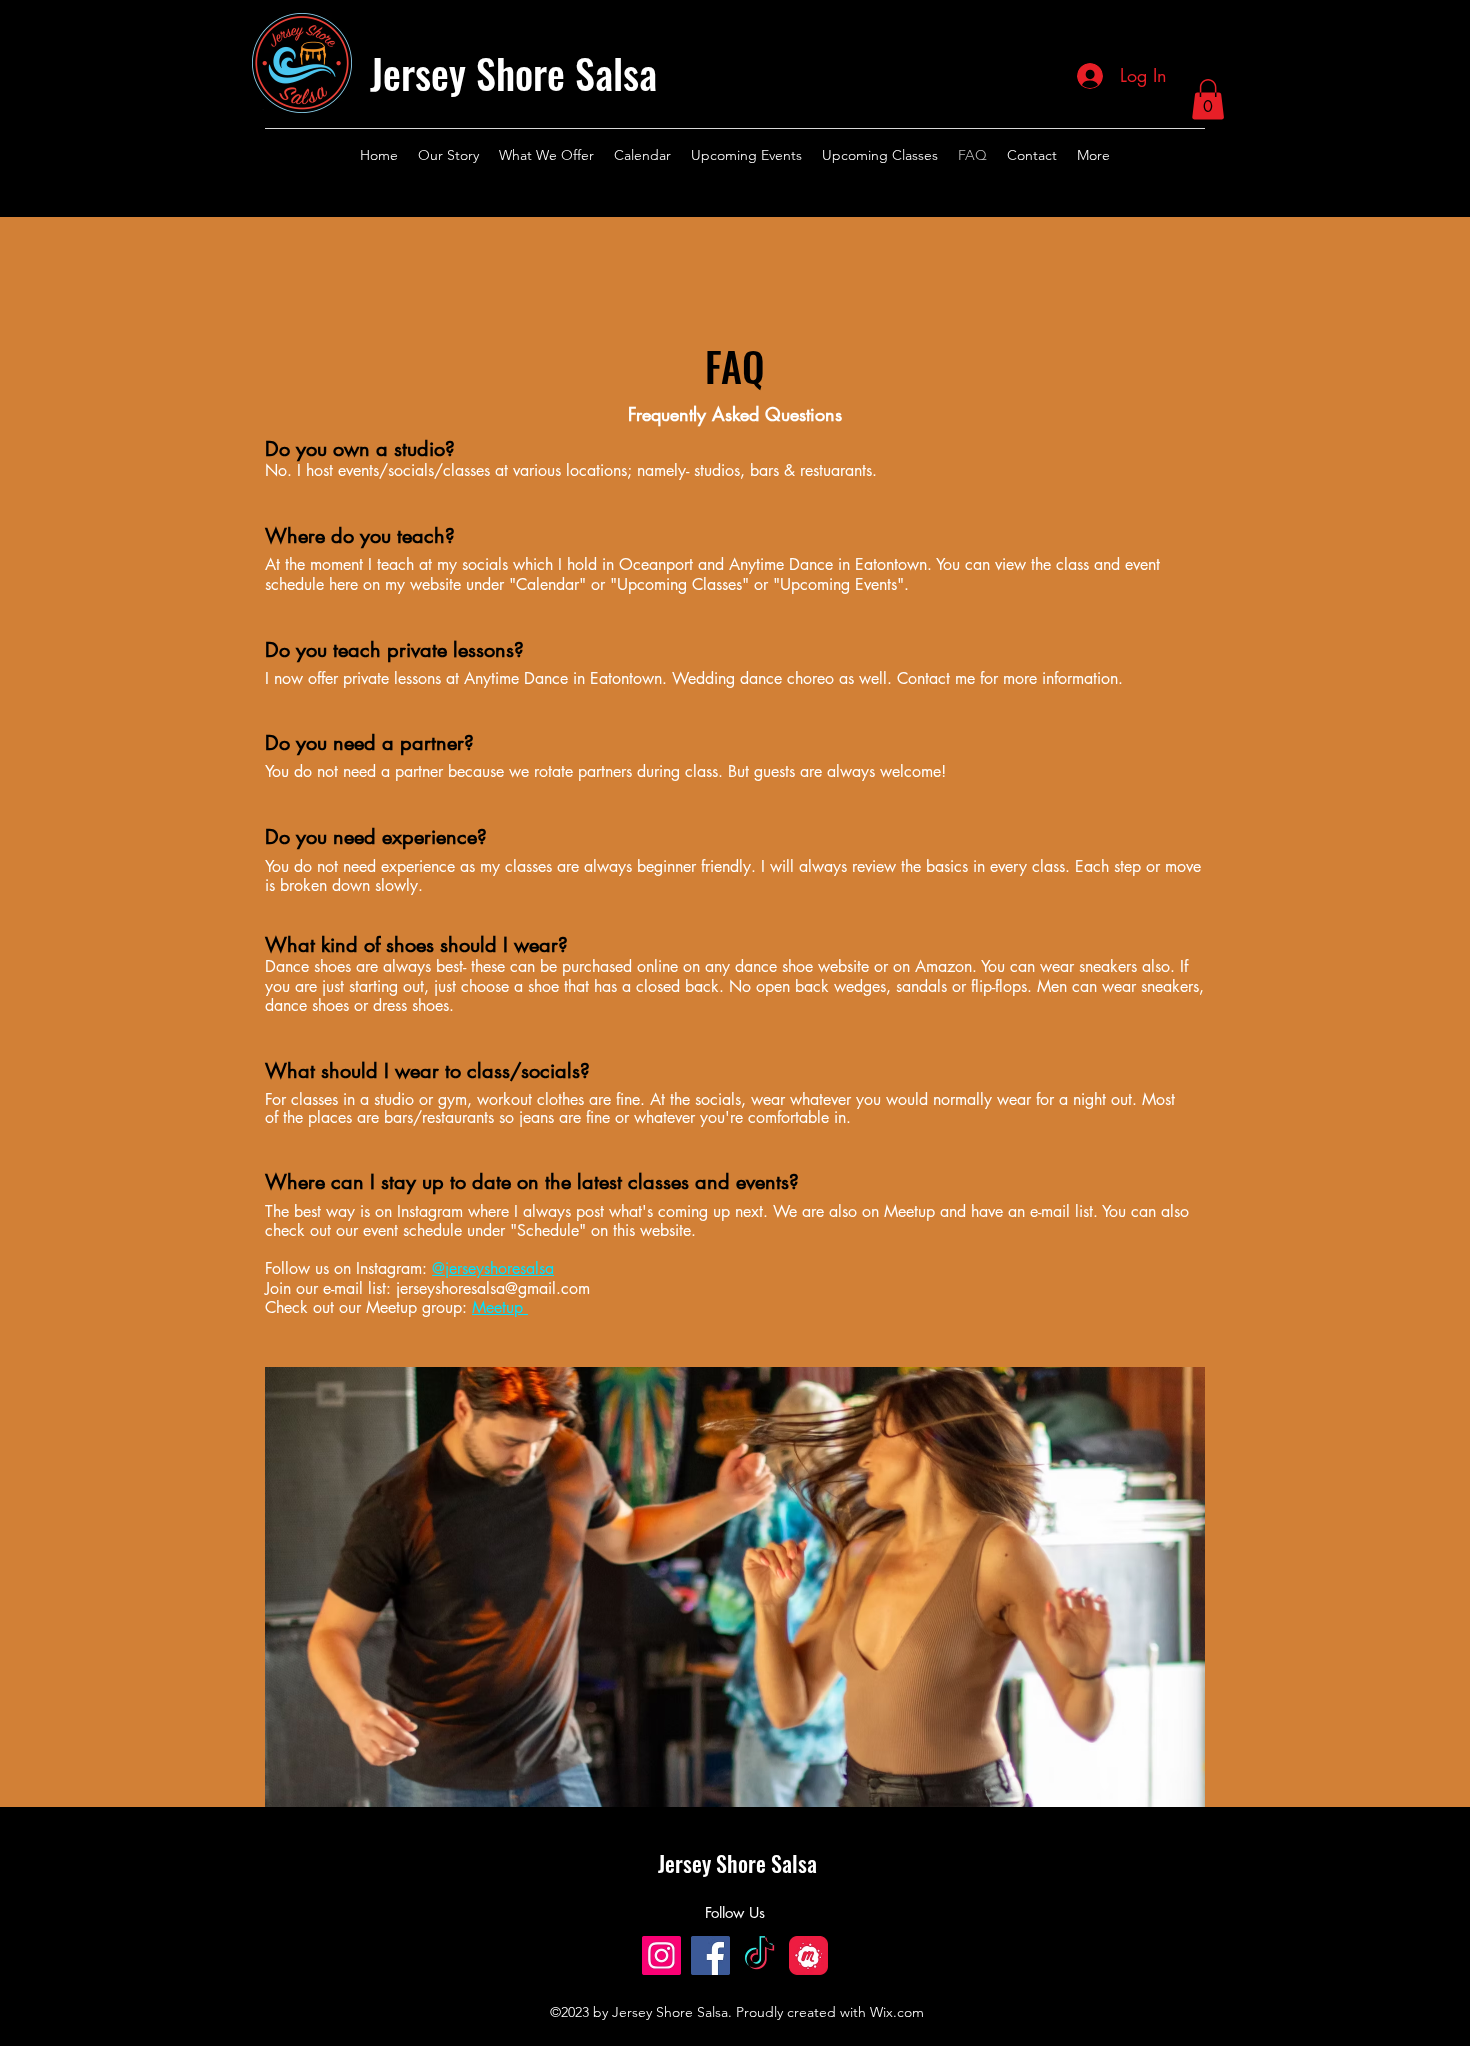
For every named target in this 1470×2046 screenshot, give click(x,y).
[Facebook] (710, 1955)
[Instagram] (661, 1955)
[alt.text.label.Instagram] (1195, 155)
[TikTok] (759, 1955)
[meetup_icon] (808, 1955)
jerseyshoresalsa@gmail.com (493, 1288)
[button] (1208, 99)
